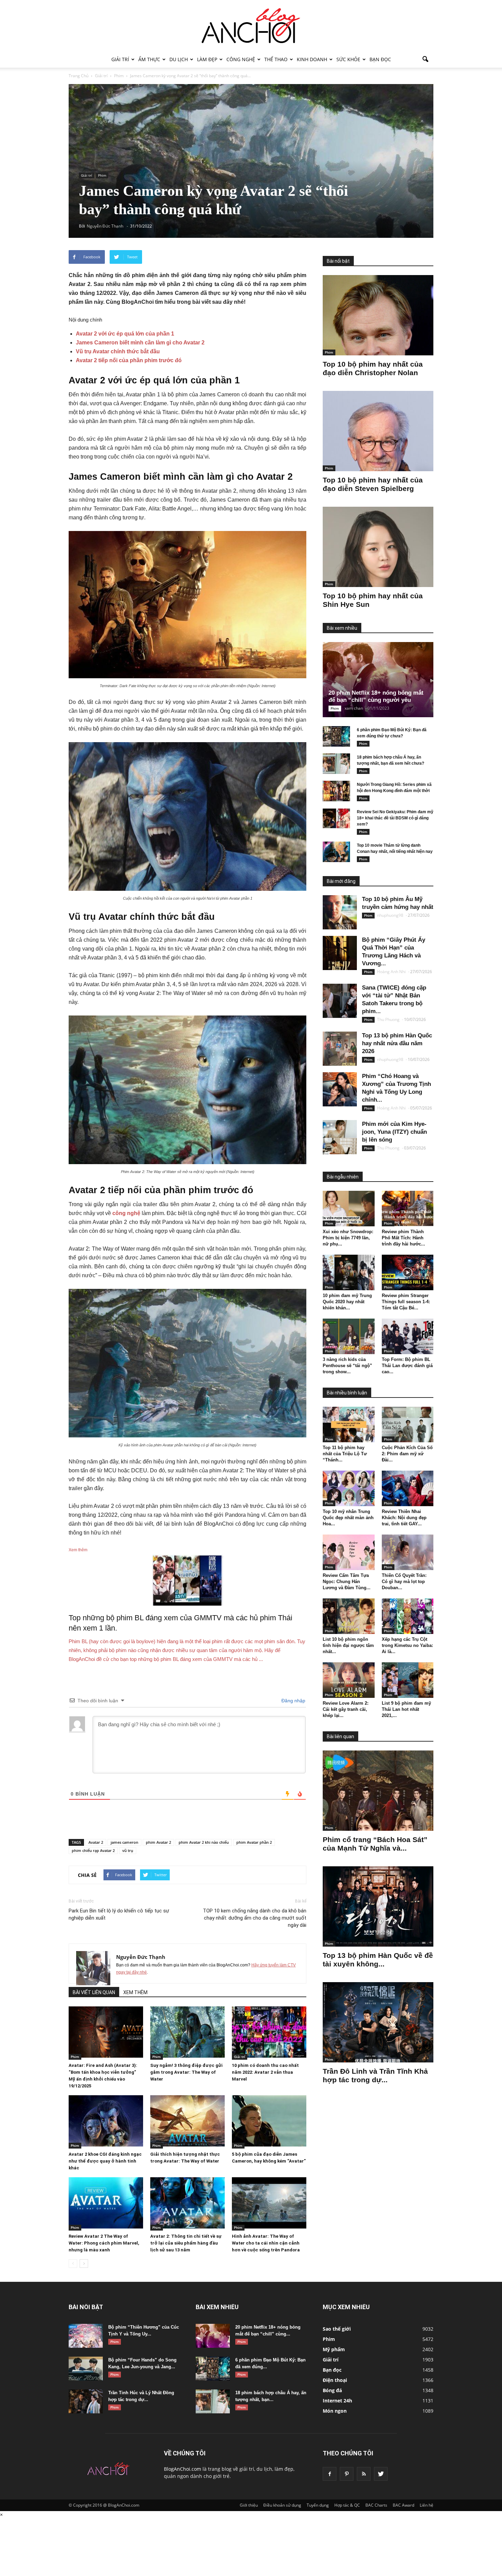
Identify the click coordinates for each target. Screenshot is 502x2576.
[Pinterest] (347, 2474)
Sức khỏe (348, 59)
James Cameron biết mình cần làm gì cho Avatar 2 (140, 343)
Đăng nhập (293, 1701)
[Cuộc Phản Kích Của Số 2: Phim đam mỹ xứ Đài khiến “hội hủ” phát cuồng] (408, 1425)
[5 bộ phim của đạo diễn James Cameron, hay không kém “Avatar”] (269, 2121)
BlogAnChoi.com (183, 2469)
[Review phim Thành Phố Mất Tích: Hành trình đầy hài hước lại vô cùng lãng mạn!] (408, 1209)
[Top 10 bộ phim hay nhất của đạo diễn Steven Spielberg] (378, 431)
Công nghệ (241, 59)
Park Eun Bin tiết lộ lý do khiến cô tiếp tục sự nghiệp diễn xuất (119, 1914)
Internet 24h (337, 2401)
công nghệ (126, 1213)
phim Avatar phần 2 (254, 1842)
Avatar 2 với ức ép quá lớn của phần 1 (125, 334)
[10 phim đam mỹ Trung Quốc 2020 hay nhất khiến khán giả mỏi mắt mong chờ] (349, 1272)
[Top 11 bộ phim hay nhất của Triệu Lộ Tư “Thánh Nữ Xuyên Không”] (349, 1425)
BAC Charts (376, 2505)
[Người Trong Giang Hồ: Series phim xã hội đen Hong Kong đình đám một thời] (336, 791)
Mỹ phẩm (334, 2349)
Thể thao (276, 59)
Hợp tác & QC (347, 2505)
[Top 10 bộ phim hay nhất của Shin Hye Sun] (378, 547)
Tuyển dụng (318, 2505)
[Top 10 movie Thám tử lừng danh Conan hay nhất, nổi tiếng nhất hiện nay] (336, 852)
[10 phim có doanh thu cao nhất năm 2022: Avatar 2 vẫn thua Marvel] (269, 2032)
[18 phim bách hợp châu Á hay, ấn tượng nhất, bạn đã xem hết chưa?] (336, 764)
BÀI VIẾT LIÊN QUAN (94, 1992)
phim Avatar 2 (158, 1842)
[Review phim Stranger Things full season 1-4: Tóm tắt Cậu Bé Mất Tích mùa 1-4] (408, 1272)
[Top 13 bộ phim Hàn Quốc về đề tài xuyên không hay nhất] (378, 1906)
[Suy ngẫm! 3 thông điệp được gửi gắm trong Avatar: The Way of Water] (187, 2032)
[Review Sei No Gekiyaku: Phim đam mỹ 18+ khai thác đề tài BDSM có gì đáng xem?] (336, 818)
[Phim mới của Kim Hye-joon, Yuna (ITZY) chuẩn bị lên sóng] (340, 1137)
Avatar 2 (96, 1842)
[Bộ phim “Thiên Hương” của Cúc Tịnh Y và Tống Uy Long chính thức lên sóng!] (86, 2336)
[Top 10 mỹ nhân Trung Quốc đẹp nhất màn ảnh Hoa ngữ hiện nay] (349, 1488)
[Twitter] (381, 2474)
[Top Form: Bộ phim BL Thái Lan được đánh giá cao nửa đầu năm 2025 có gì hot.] (408, 1336)
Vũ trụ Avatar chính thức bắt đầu (118, 351)
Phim (102, 175)
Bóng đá (332, 2390)
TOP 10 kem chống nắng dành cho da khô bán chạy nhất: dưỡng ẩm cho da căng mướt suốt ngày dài (255, 1918)
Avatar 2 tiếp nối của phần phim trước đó (129, 360)
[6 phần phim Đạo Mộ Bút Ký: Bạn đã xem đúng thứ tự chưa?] (336, 736)
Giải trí (120, 59)
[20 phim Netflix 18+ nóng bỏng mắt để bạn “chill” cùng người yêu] (384, 680)
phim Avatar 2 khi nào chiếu (204, 1842)
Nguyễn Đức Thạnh (141, 1957)
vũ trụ (128, 1850)
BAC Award (403, 2505)
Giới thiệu (249, 2505)
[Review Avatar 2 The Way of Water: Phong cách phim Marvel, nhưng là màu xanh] (106, 2203)
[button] (425, 59)
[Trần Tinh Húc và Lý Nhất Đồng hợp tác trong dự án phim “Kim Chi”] (86, 2401)
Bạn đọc (380, 59)
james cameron (124, 1842)
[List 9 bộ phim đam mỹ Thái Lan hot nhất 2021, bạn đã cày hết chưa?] (408, 1680)
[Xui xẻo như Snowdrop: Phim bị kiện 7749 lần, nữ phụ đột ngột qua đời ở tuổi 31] (349, 1209)
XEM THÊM (135, 1992)
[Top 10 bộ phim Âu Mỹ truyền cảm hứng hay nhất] (340, 912)
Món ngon (335, 2411)
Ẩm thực (149, 59)
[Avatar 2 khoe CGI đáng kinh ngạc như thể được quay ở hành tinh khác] (106, 2121)
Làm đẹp (207, 59)
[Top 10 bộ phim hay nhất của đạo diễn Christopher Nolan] (378, 315)
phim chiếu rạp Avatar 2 (93, 1850)
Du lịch (179, 59)
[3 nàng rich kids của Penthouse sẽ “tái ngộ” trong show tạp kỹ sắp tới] (349, 1336)
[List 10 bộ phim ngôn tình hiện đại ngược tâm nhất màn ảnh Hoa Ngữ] (349, 1616)
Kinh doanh (312, 59)
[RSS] (364, 2474)
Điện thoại (335, 2380)
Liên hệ (427, 2505)
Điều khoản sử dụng (282, 2505)
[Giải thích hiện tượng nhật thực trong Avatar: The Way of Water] (187, 2121)
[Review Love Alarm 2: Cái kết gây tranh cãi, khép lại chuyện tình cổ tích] (349, 1680)
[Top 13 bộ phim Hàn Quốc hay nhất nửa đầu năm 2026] (340, 1049)
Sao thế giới (337, 2329)
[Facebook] (330, 2474)
